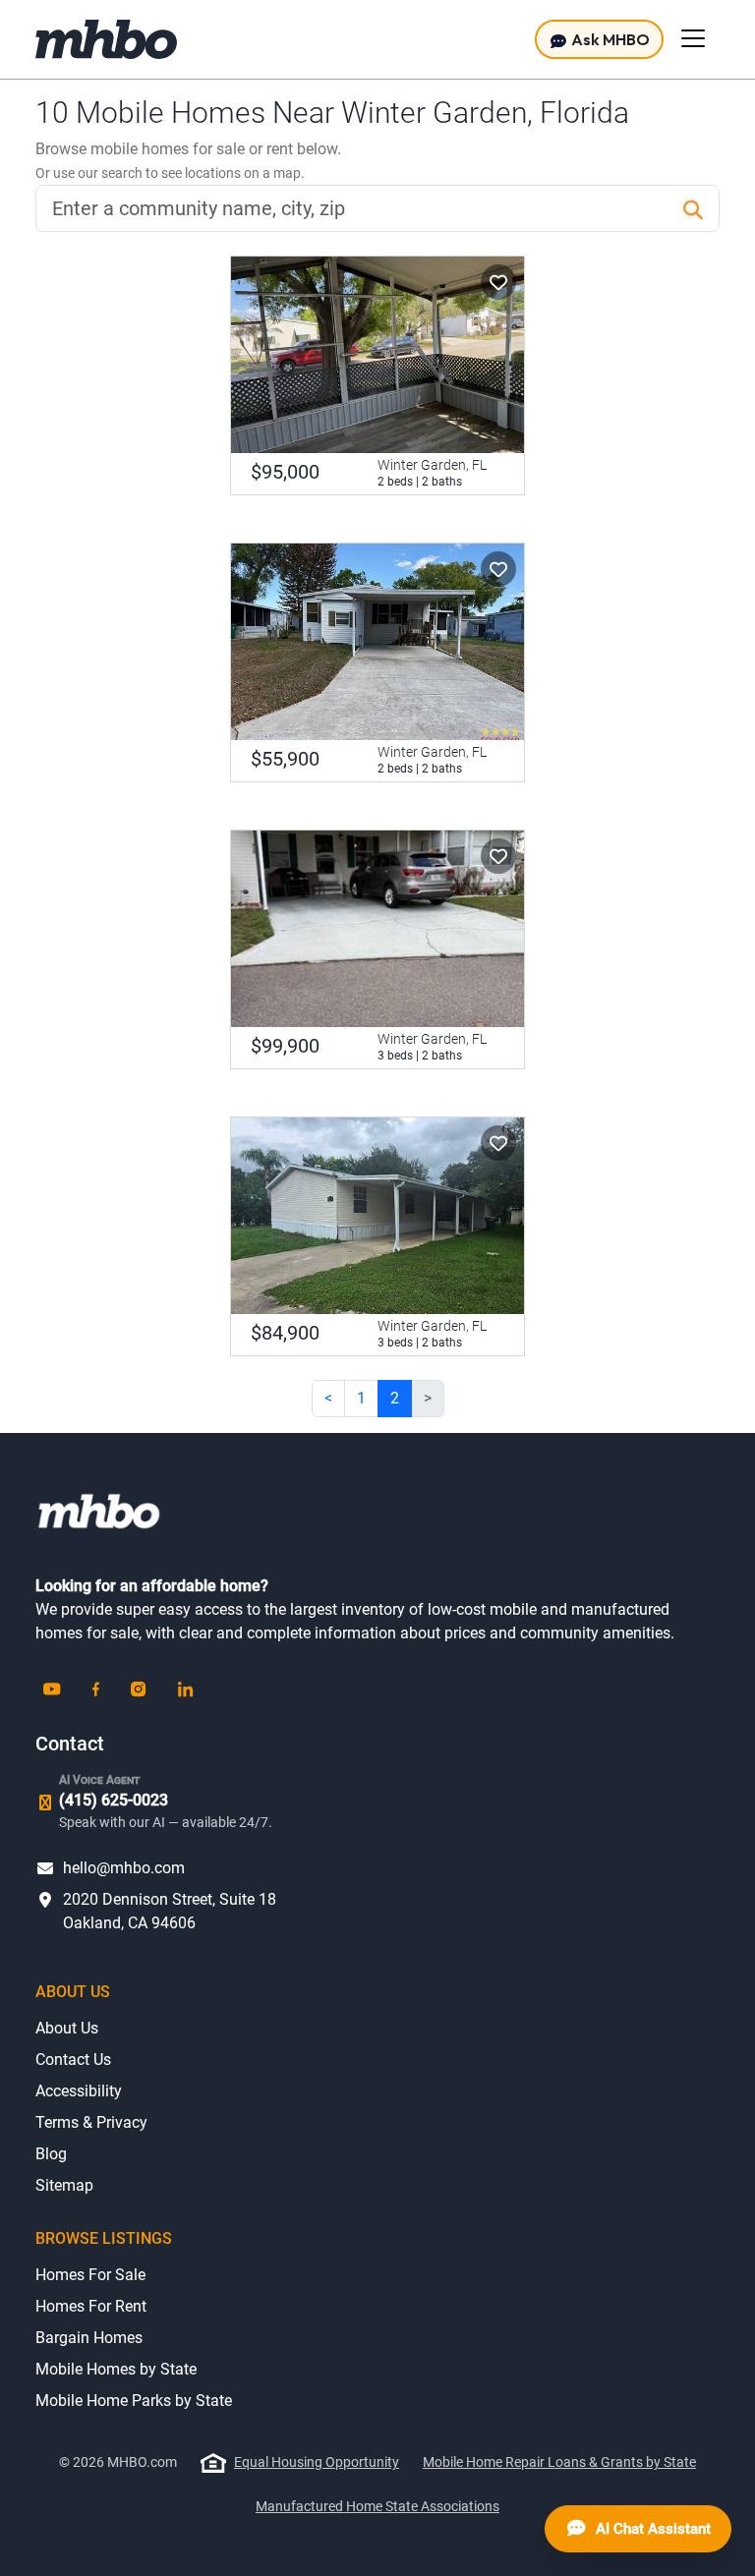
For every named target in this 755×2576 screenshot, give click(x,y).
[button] (498, 282)
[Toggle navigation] (693, 38)
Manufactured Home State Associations (377, 2506)
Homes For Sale (90, 2275)
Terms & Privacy (91, 2122)
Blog (51, 2154)
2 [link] (395, 1398)
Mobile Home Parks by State (134, 2401)
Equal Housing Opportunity (317, 2462)
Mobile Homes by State (116, 2369)
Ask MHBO (609, 39)
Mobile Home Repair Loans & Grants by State (559, 2462)
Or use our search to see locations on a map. (170, 173)
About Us (67, 2028)
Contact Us (73, 2060)
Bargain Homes (89, 2338)
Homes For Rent (91, 2306)
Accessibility (79, 2091)
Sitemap (64, 2185)
